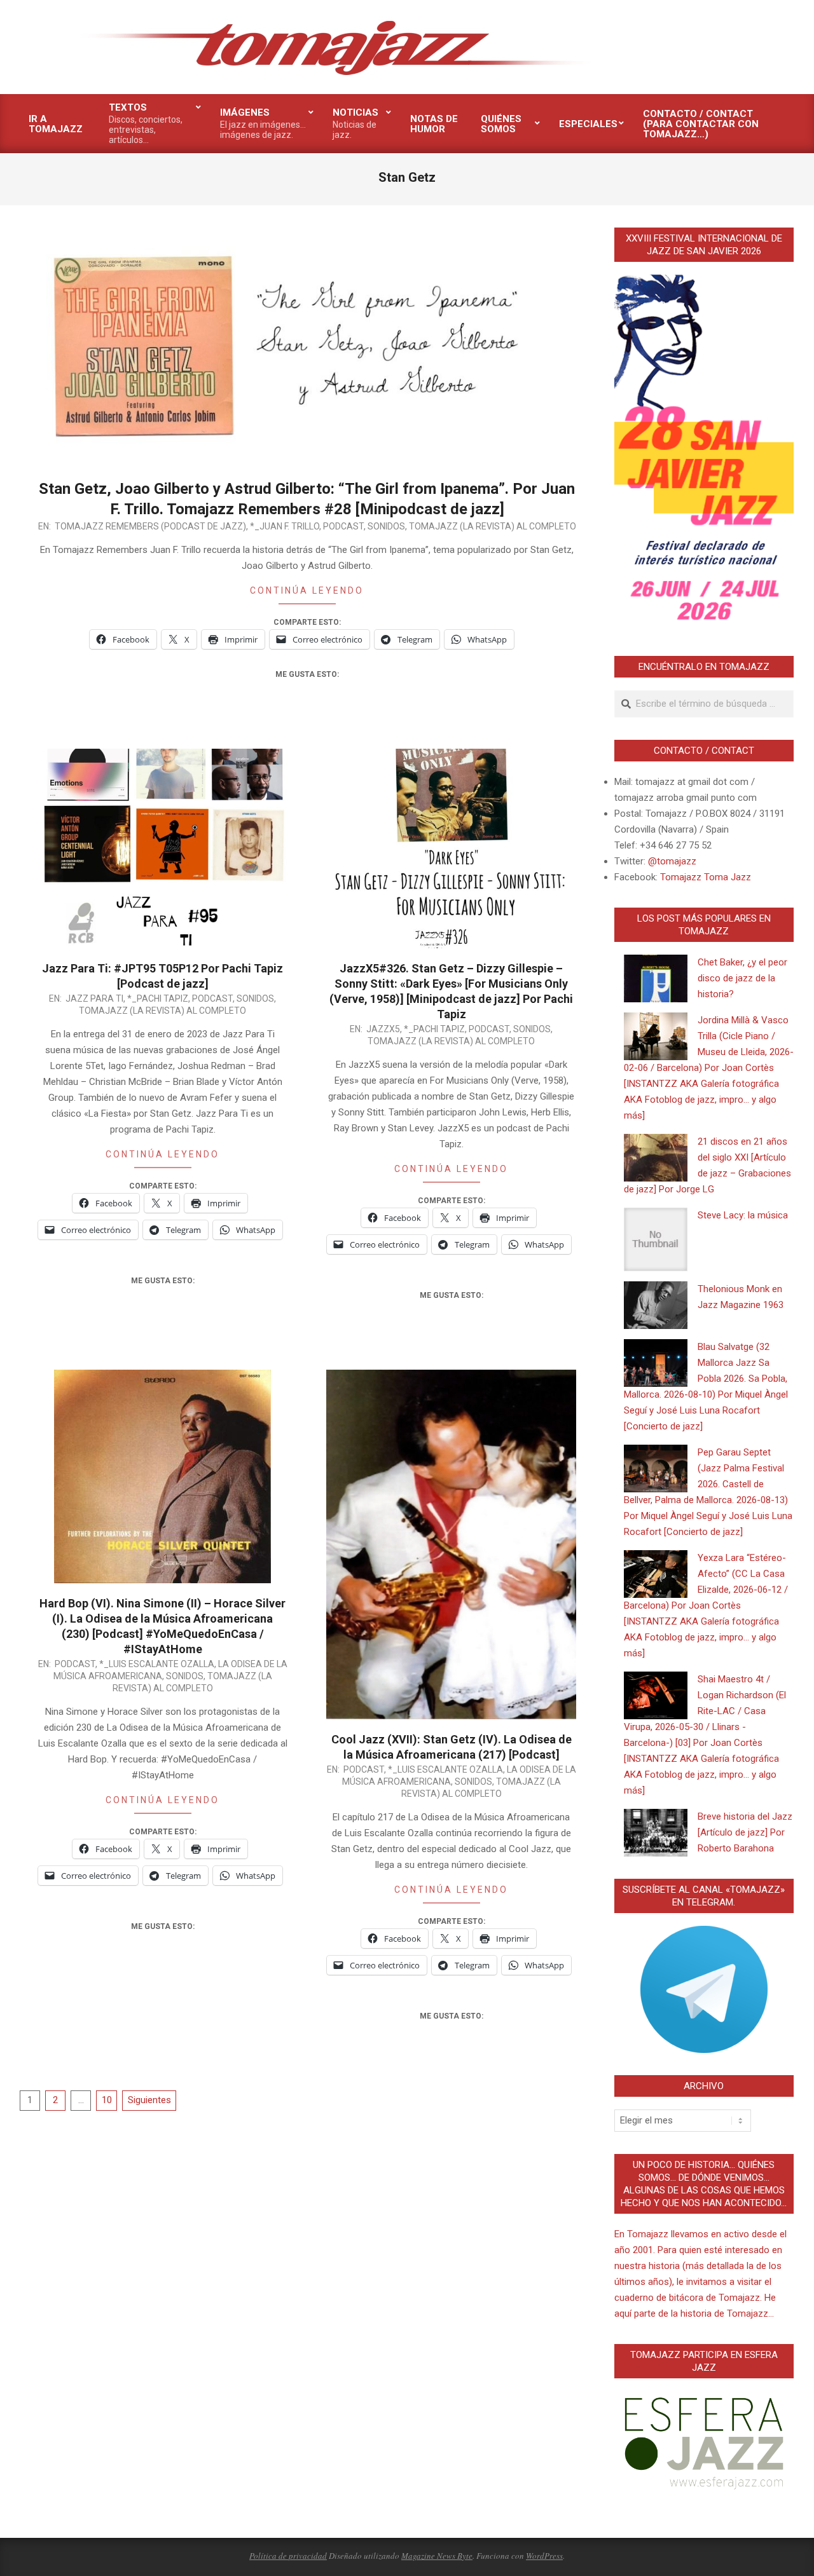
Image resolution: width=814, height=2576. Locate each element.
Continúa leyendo (307, 590)
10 (107, 2100)
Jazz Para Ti (94, 998)
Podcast (343, 526)
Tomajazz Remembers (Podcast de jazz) (150, 526)
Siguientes (149, 2100)
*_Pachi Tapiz (158, 998)
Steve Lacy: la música (743, 1215)
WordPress (544, 2556)
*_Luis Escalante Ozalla (157, 1664)
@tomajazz (672, 861)
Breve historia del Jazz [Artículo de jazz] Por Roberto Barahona (745, 1832)
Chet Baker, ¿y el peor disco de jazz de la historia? (742, 978)
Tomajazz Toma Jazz (706, 877)
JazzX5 (383, 1029)
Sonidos (386, 526)
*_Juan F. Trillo (285, 526)
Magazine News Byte (437, 2556)
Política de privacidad (288, 2556)
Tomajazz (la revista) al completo (493, 526)
